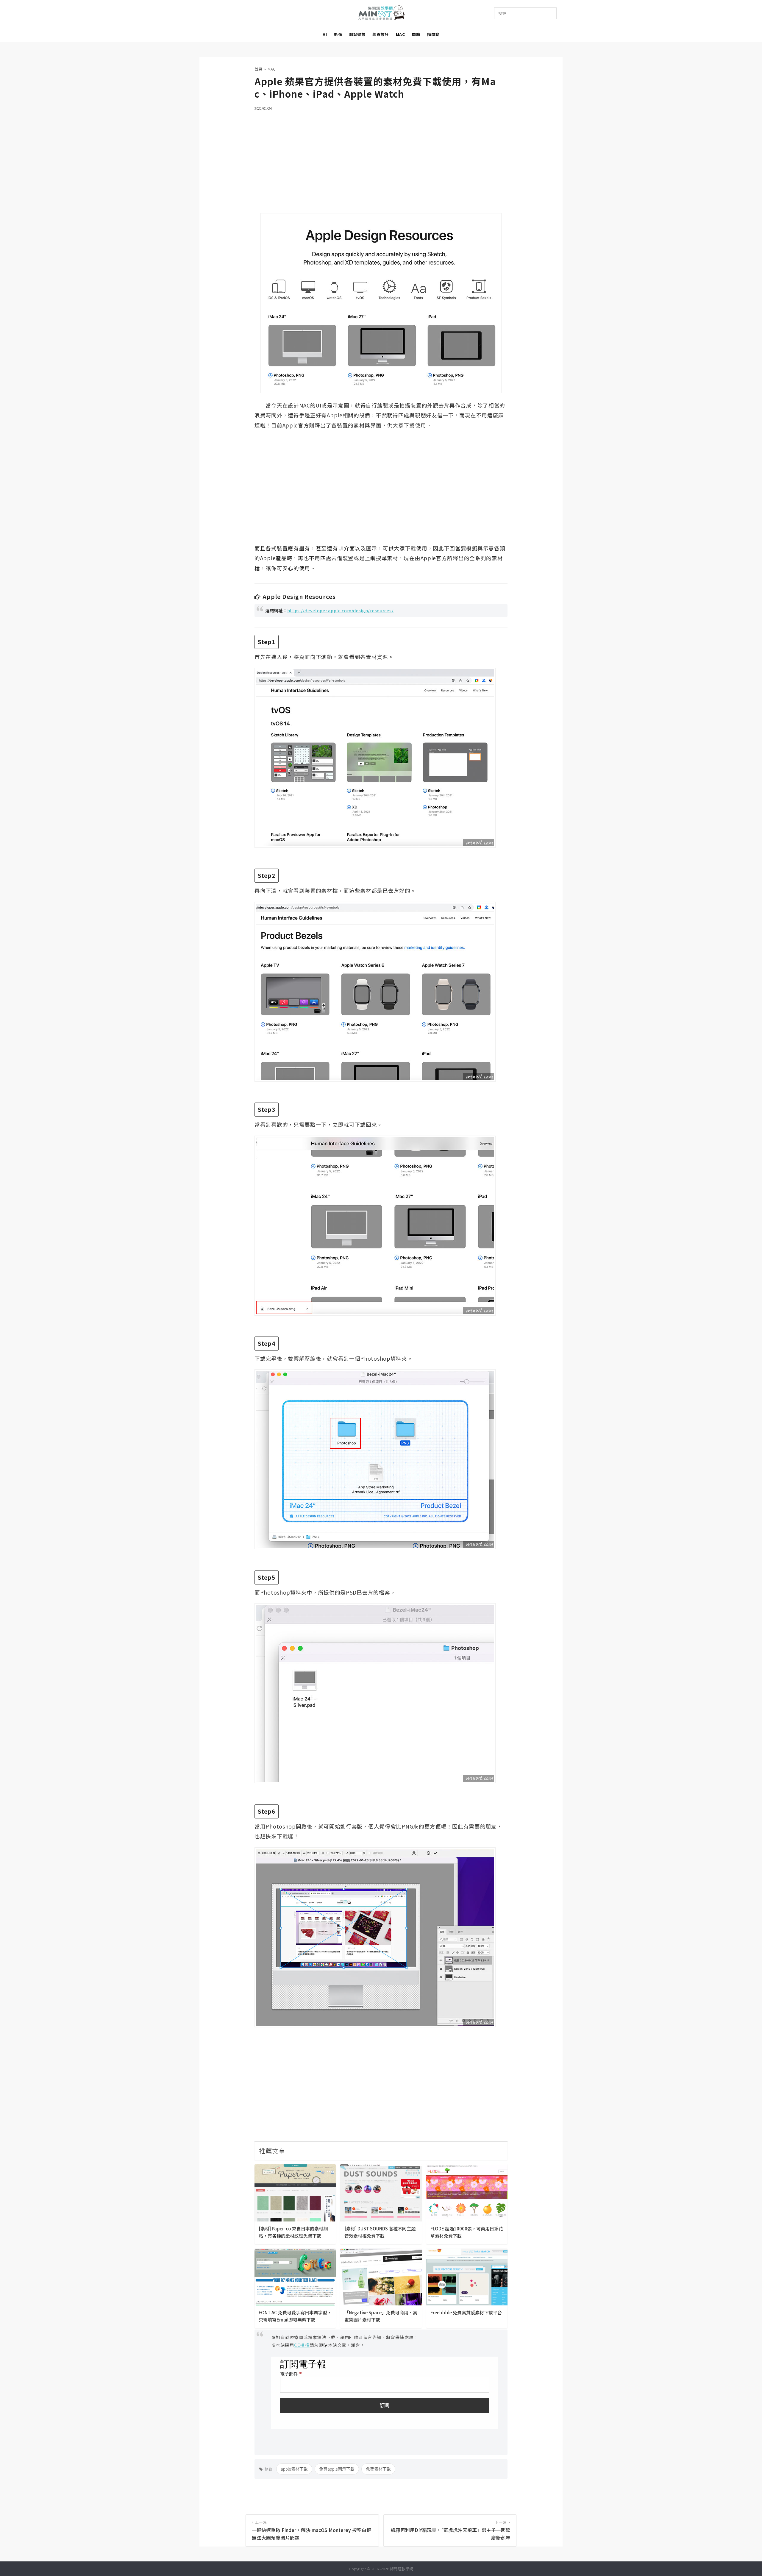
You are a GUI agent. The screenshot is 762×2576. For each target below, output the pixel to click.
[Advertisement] (381, 158)
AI (325, 34)
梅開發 (433, 34)
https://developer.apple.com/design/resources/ (341, 610)
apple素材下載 (294, 2469)
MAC (400, 34)
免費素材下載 (378, 2469)
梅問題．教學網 (381, 14)
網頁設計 (380, 34)
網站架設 (357, 34)
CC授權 (302, 2345)
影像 (338, 34)
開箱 (416, 34)
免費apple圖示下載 (337, 2469)
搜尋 (502, 13)
